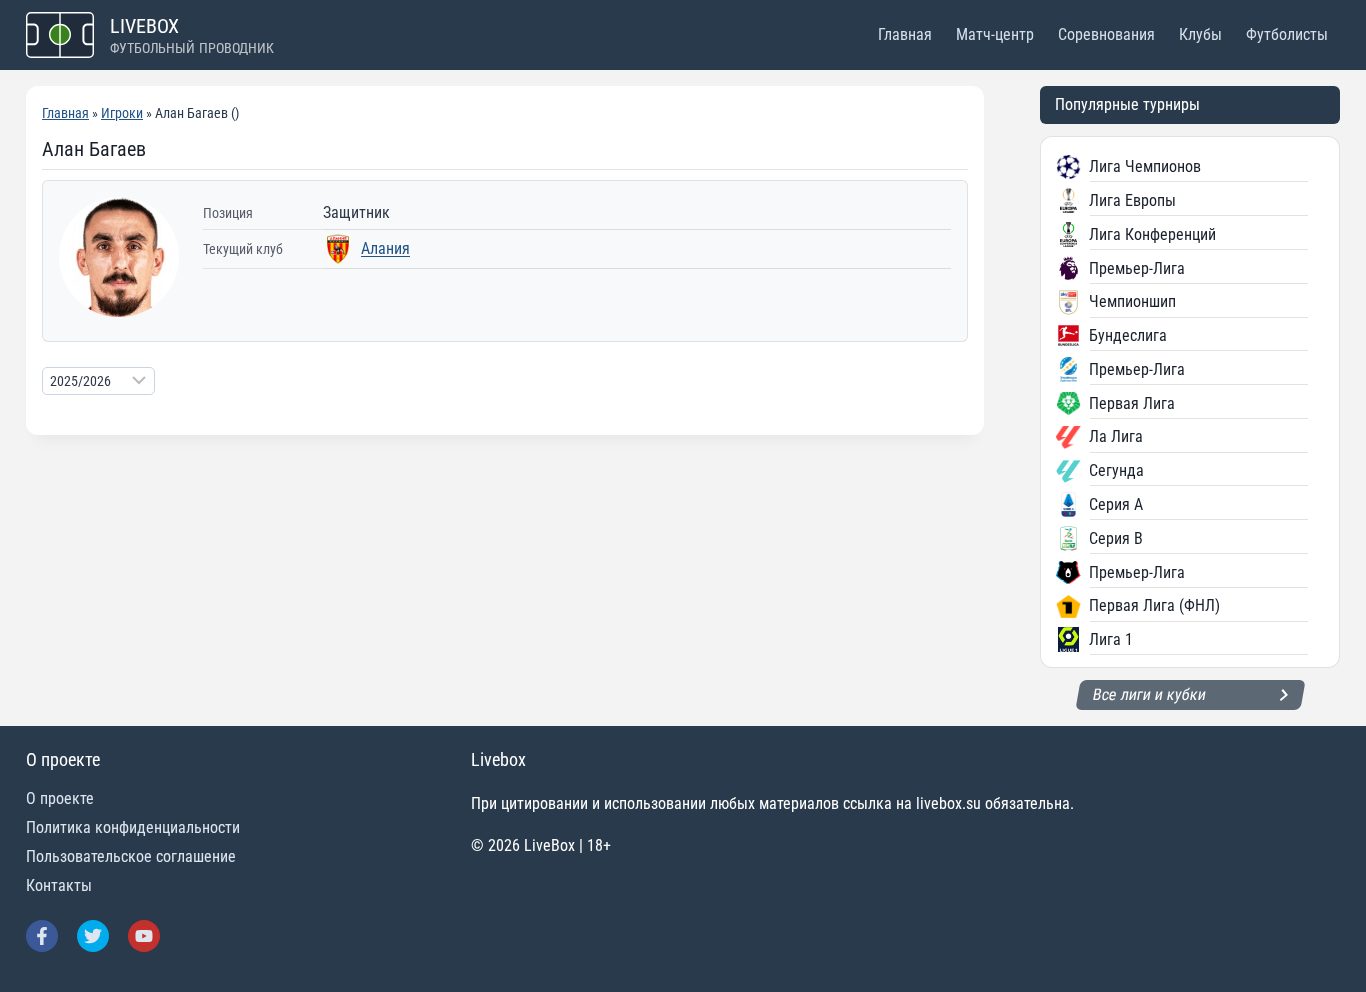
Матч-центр (995, 34)
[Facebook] (42, 936)
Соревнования (1106, 34)
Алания (385, 248)
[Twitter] (93, 936)
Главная (905, 34)
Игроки (122, 113)
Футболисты (1287, 34)
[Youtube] (144, 936)
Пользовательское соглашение (131, 856)
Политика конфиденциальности (133, 827)
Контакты (59, 885)
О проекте (60, 798)
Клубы (1200, 34)
